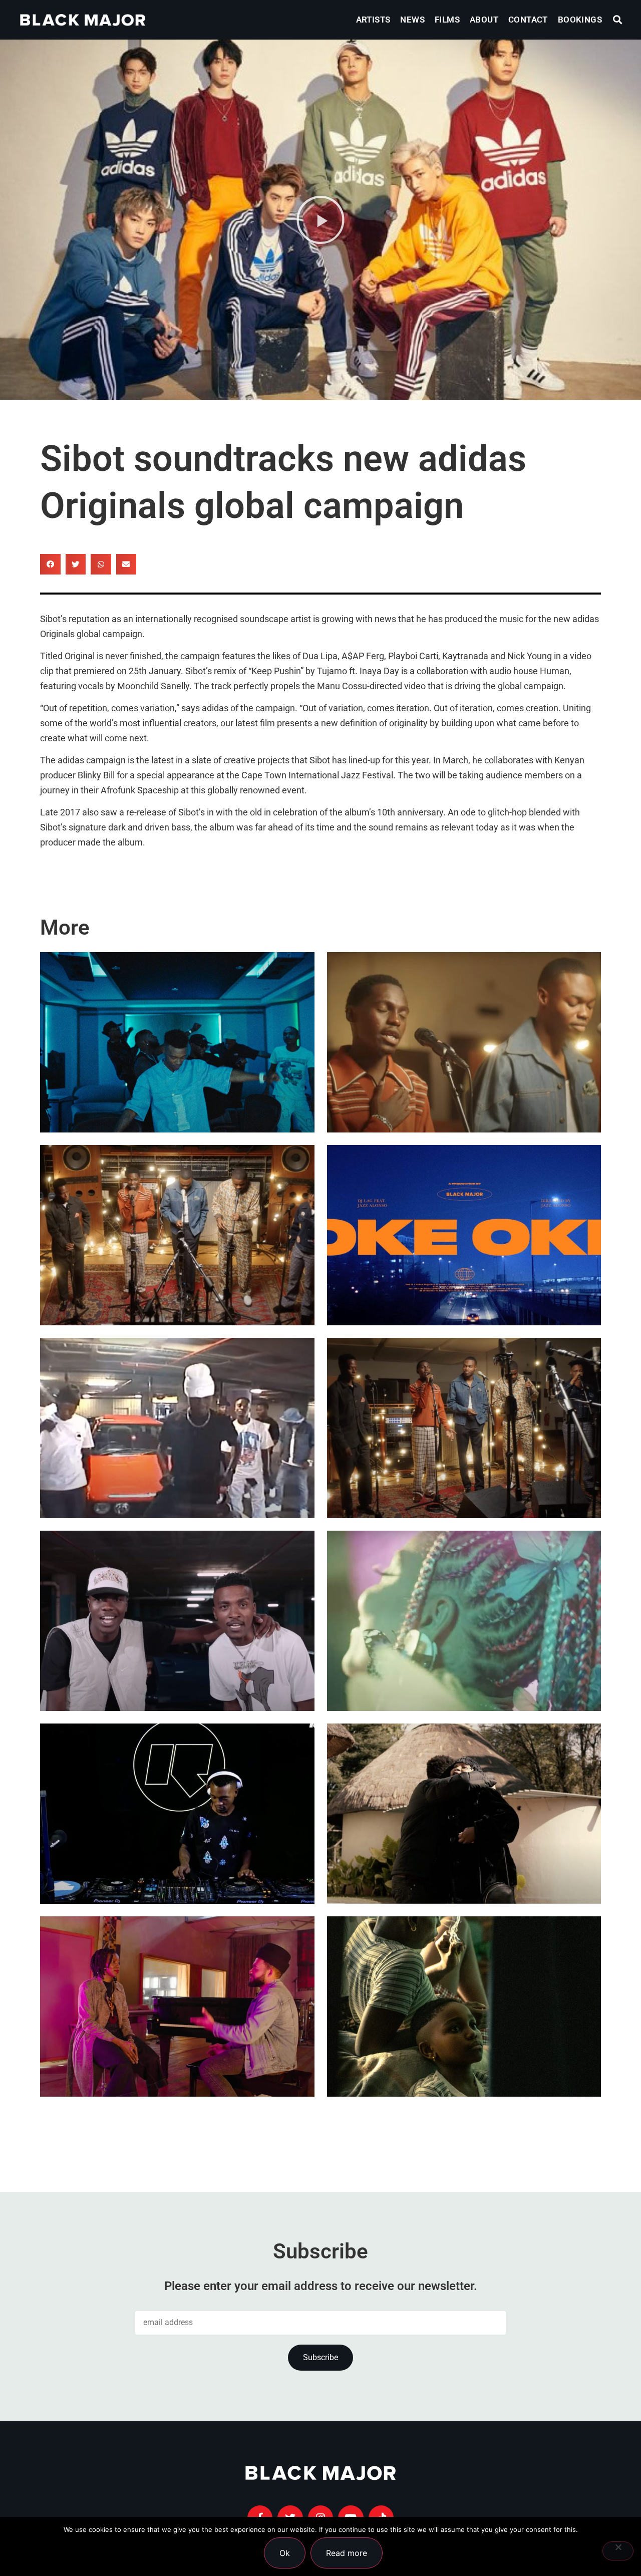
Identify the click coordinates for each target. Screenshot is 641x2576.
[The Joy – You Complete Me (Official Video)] (464, 1428)
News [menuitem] (412, 20)
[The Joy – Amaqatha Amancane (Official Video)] (177, 1235)
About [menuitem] (484, 20)
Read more (347, 2553)
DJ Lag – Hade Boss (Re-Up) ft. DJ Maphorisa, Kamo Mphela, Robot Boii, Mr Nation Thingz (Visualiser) (172, 1429)
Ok (285, 2553)
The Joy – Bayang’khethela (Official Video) (455, 1073)
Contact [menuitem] (528, 20)
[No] (618, 2551)
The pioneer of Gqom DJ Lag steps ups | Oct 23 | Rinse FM (165, 1844)
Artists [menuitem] (373, 20)
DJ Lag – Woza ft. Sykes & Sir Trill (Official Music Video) (174, 1073)
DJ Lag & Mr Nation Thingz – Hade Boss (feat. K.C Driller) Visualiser (176, 1652)
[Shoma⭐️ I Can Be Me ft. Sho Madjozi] (464, 1621)
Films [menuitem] (447, 20)
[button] (618, 20)
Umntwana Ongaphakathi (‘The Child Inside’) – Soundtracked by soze (455, 2037)
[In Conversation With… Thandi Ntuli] (177, 2007)
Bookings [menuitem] (580, 20)
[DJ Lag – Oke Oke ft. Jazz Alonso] (464, 1235)
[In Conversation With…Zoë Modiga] (464, 1814)
